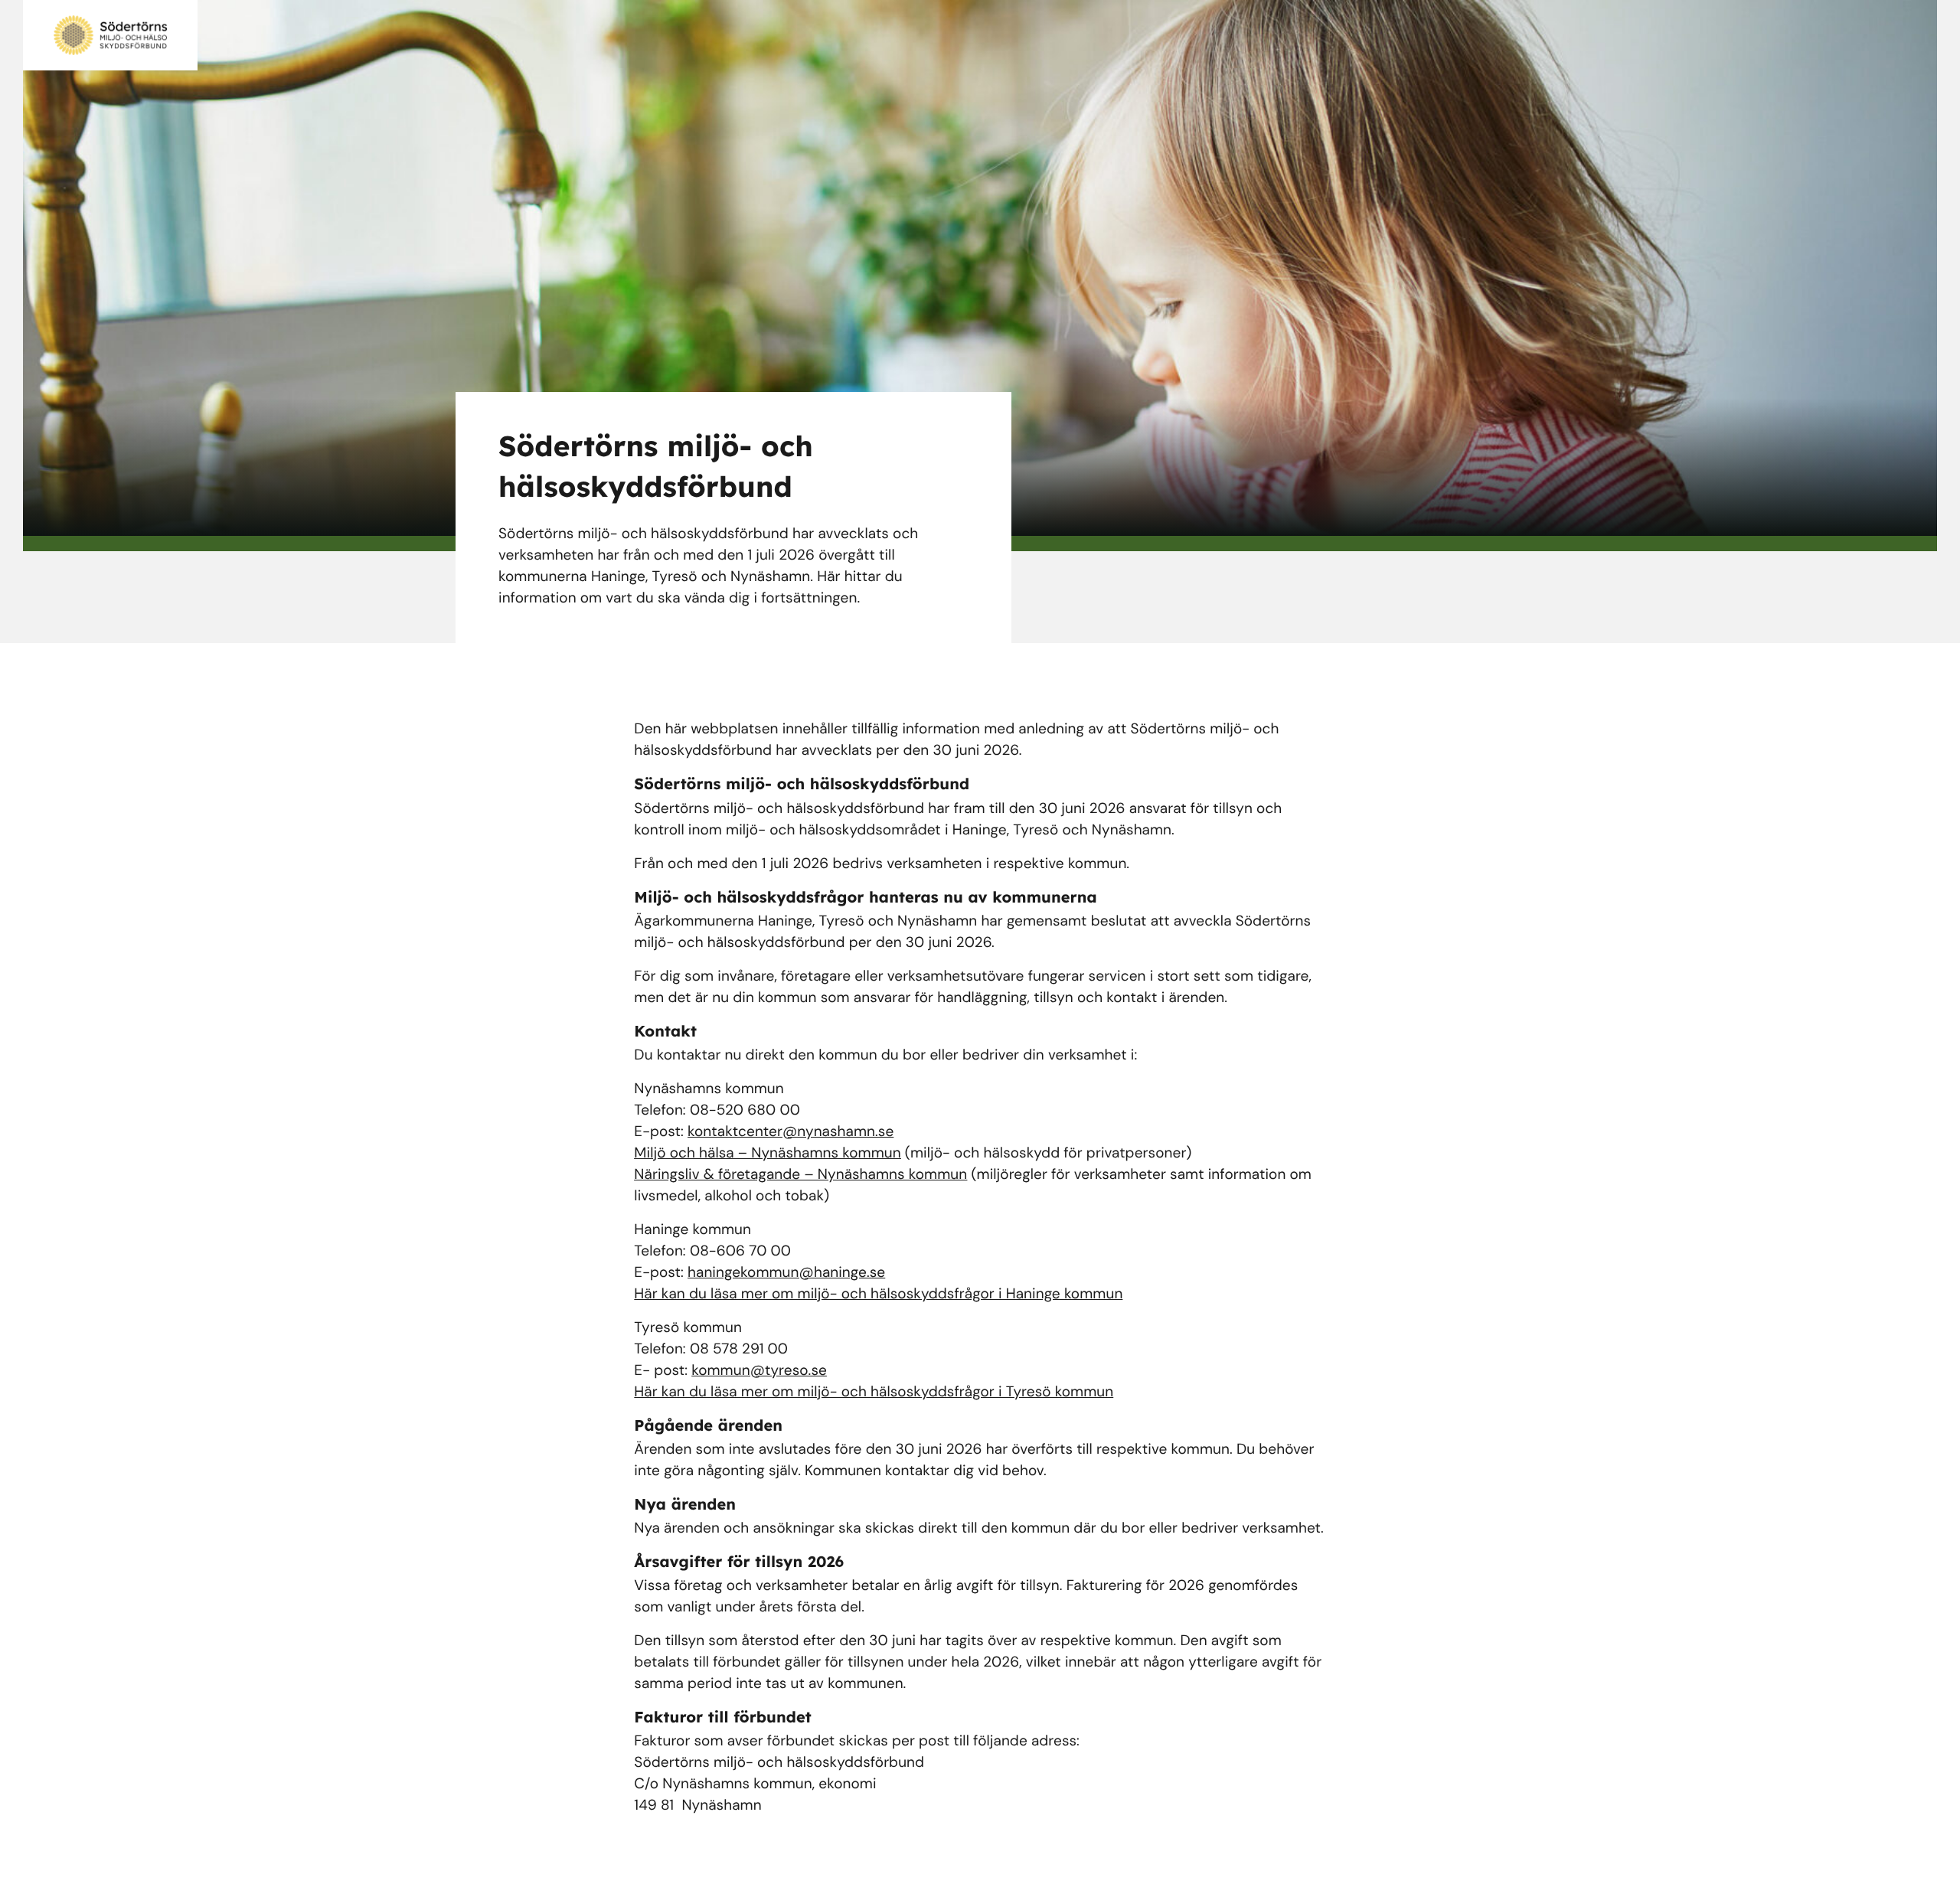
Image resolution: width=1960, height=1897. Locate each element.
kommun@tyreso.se (759, 1370)
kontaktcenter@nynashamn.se (791, 1131)
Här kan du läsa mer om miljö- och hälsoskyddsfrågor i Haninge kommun (878, 1293)
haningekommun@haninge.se (786, 1272)
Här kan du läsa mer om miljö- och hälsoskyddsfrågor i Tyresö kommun (874, 1391)
